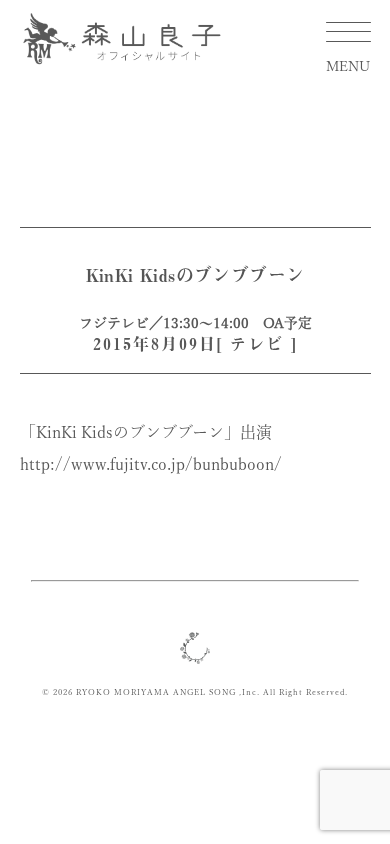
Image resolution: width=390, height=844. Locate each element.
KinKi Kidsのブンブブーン (195, 275)
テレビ (257, 344)
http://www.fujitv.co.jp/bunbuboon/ (151, 464)
